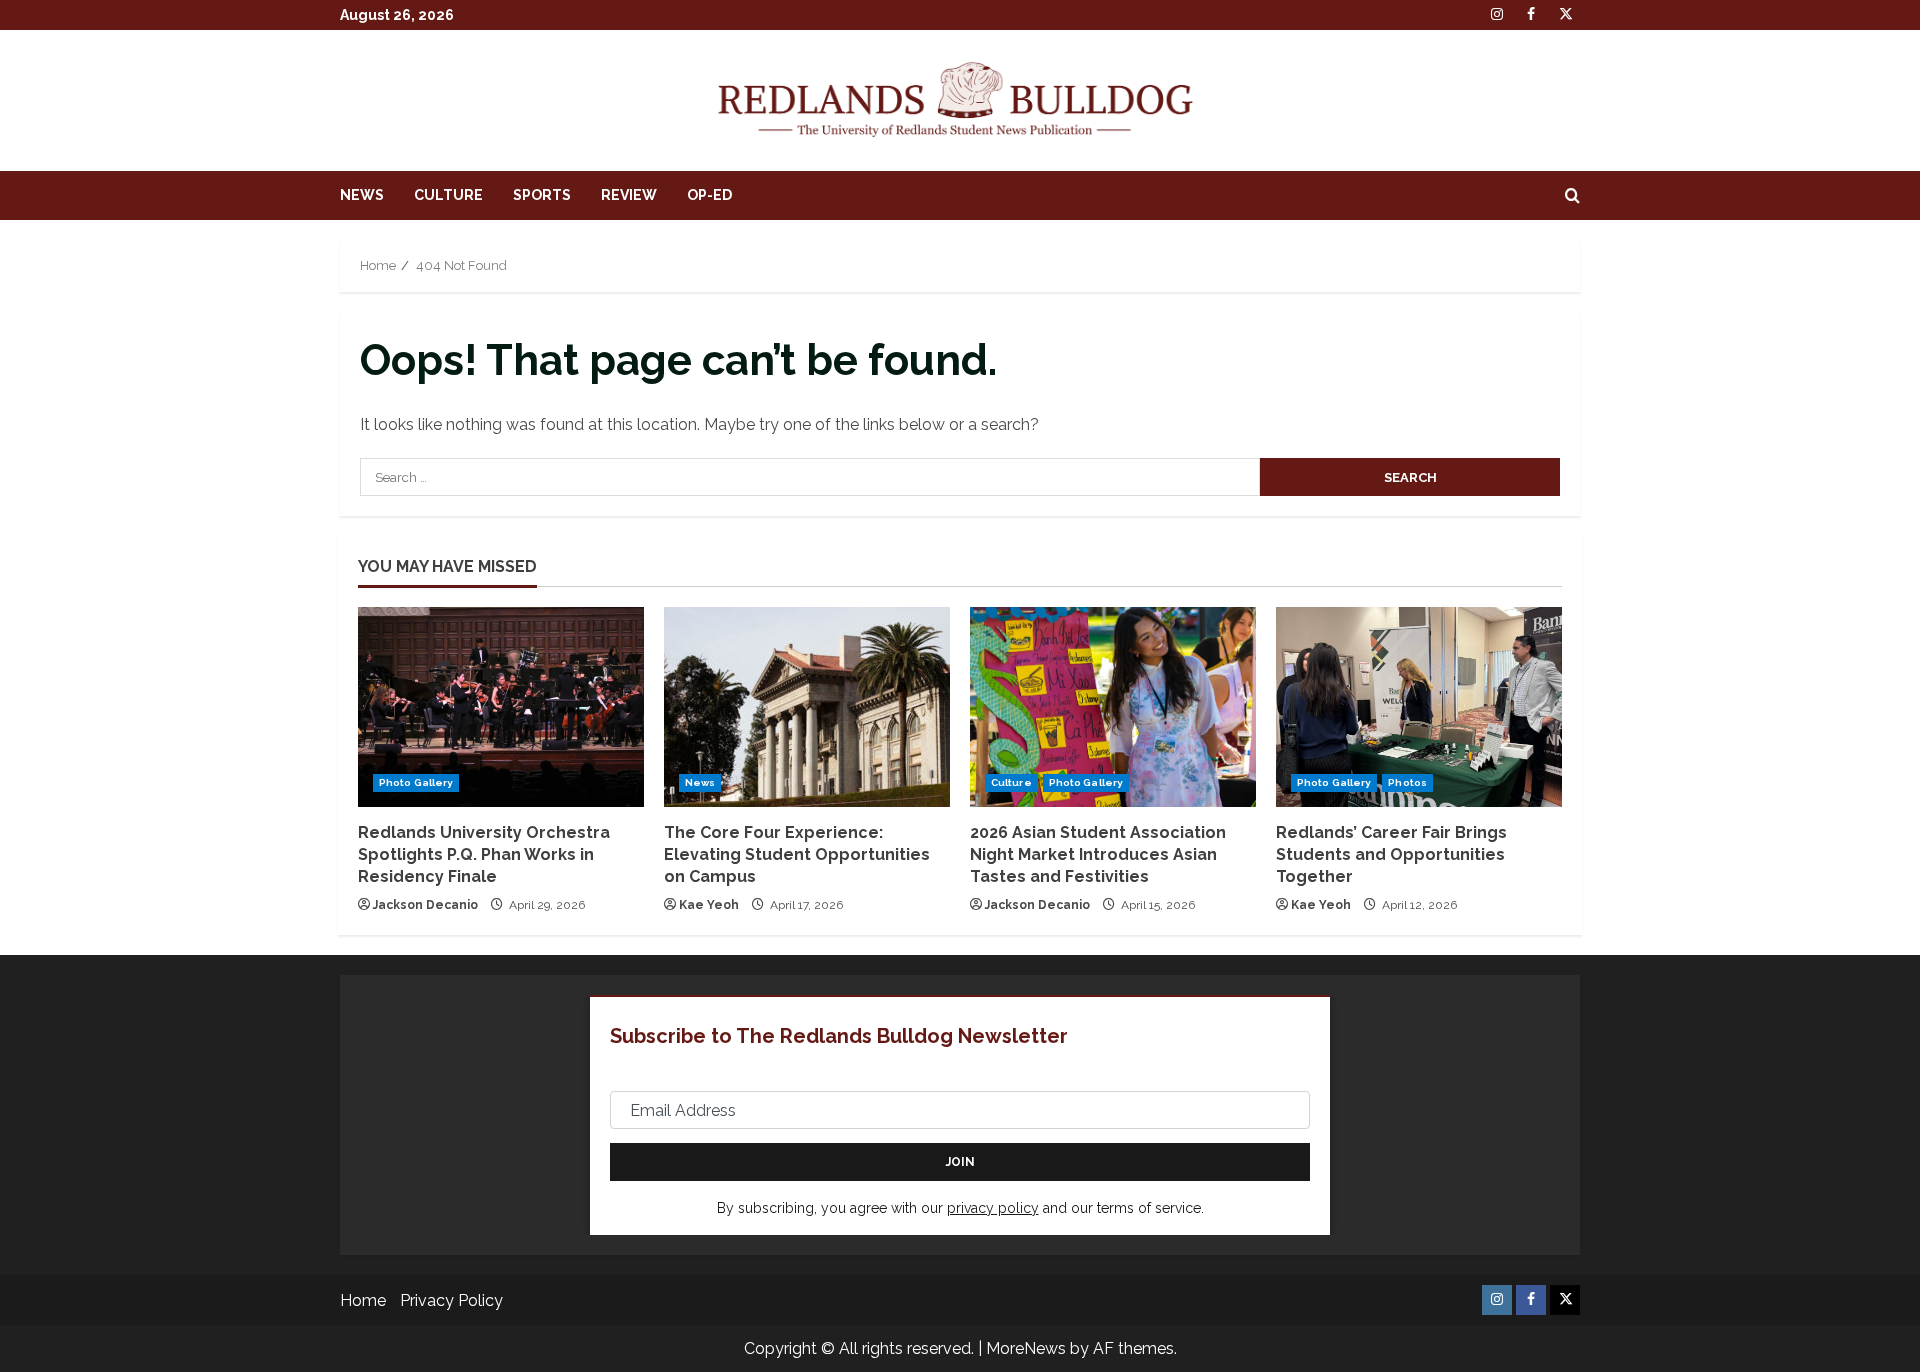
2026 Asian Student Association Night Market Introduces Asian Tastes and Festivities (1098, 855)
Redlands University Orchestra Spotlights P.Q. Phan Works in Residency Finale (484, 855)
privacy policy (993, 1208)
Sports (542, 195)
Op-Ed (709, 195)
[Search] (1572, 196)
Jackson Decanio (425, 905)
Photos (1407, 782)
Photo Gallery (416, 782)
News (362, 195)
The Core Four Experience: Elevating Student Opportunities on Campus (797, 855)
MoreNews (1026, 1348)
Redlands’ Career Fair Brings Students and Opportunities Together (1391, 855)
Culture (448, 195)
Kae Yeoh (709, 905)
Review (629, 195)
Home (363, 1300)
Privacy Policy (451, 1300)
